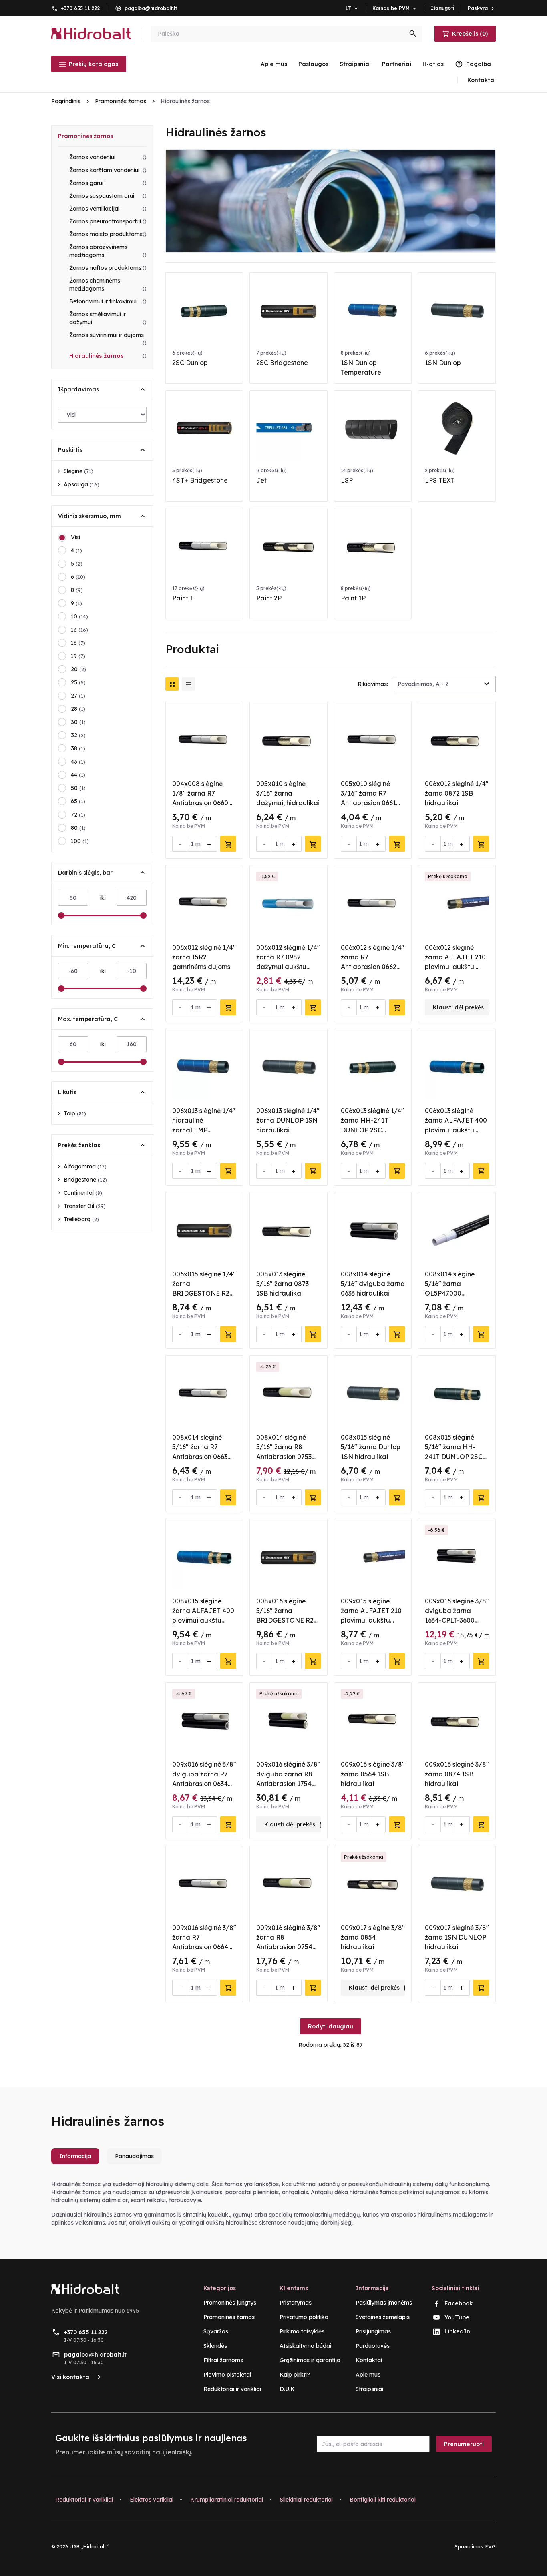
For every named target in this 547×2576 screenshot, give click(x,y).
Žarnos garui (108, 183)
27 (78, 696)
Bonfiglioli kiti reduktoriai (383, 2500)
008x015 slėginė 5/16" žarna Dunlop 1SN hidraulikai (371, 1447)
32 (78, 735)
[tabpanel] (273, 2203)
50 (78, 788)
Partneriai (397, 64)
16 (78, 643)
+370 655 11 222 (80, 8)
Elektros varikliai (152, 2500)
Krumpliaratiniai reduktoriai (227, 2500)
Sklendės (215, 2346)
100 (80, 841)
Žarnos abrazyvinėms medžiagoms (108, 251)
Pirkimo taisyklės (302, 2331)
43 (78, 762)
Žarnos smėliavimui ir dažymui (108, 318)
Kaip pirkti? (295, 2375)
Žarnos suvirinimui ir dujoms (108, 339)
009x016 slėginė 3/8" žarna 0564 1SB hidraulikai (373, 1774)
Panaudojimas (134, 2156)
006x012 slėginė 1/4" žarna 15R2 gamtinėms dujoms (204, 957)
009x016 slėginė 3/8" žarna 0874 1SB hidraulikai (457, 1774)
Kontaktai (369, 2360)
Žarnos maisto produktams (108, 234)
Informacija (75, 2156)
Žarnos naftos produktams (108, 268)
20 (78, 669)
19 (78, 656)
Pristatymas (296, 2303)
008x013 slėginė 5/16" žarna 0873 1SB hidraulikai (283, 1284)
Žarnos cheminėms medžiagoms (108, 285)
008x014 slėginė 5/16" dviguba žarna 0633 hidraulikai (373, 1284)
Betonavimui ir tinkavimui (108, 301)
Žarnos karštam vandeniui (108, 170)
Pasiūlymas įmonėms (384, 2303)
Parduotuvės (373, 2346)
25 (78, 682)
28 (78, 709)
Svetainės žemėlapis (383, 2317)
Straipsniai (355, 64)
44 (78, 775)
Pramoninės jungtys (230, 2303)
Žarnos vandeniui (108, 157)
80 (78, 828)
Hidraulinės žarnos (108, 356)
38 (78, 748)
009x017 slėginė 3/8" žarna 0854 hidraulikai (373, 1937)
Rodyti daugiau (331, 2026)
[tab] (78, 2159)
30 (78, 722)
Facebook (459, 2303)
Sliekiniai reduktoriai (306, 2500)
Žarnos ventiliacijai (108, 209)
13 (79, 630)
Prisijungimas (373, 2331)
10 (79, 616)
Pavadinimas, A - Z (423, 684)
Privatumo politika (304, 2317)
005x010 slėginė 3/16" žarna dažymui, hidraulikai (288, 793)
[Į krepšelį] (228, 844)
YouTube (457, 2317)
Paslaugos (313, 64)
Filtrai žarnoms (223, 2360)
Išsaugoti (443, 8)
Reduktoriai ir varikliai (232, 2389)
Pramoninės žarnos (85, 136)
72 (78, 815)
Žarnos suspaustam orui (108, 196)
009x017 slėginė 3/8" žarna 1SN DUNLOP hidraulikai (457, 1937)
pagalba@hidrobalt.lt (151, 8)
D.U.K (287, 2389)
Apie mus (274, 64)
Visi (75, 537)
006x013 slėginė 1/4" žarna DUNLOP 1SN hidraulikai (288, 1120)
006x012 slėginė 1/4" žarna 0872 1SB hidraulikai (457, 793)
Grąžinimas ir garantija (310, 2360)
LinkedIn (457, 2331)
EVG (491, 2547)
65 (78, 801)
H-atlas (433, 64)
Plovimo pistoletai (227, 2375)
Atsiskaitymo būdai (305, 2346)
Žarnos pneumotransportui (108, 221)
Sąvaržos (216, 2331)
